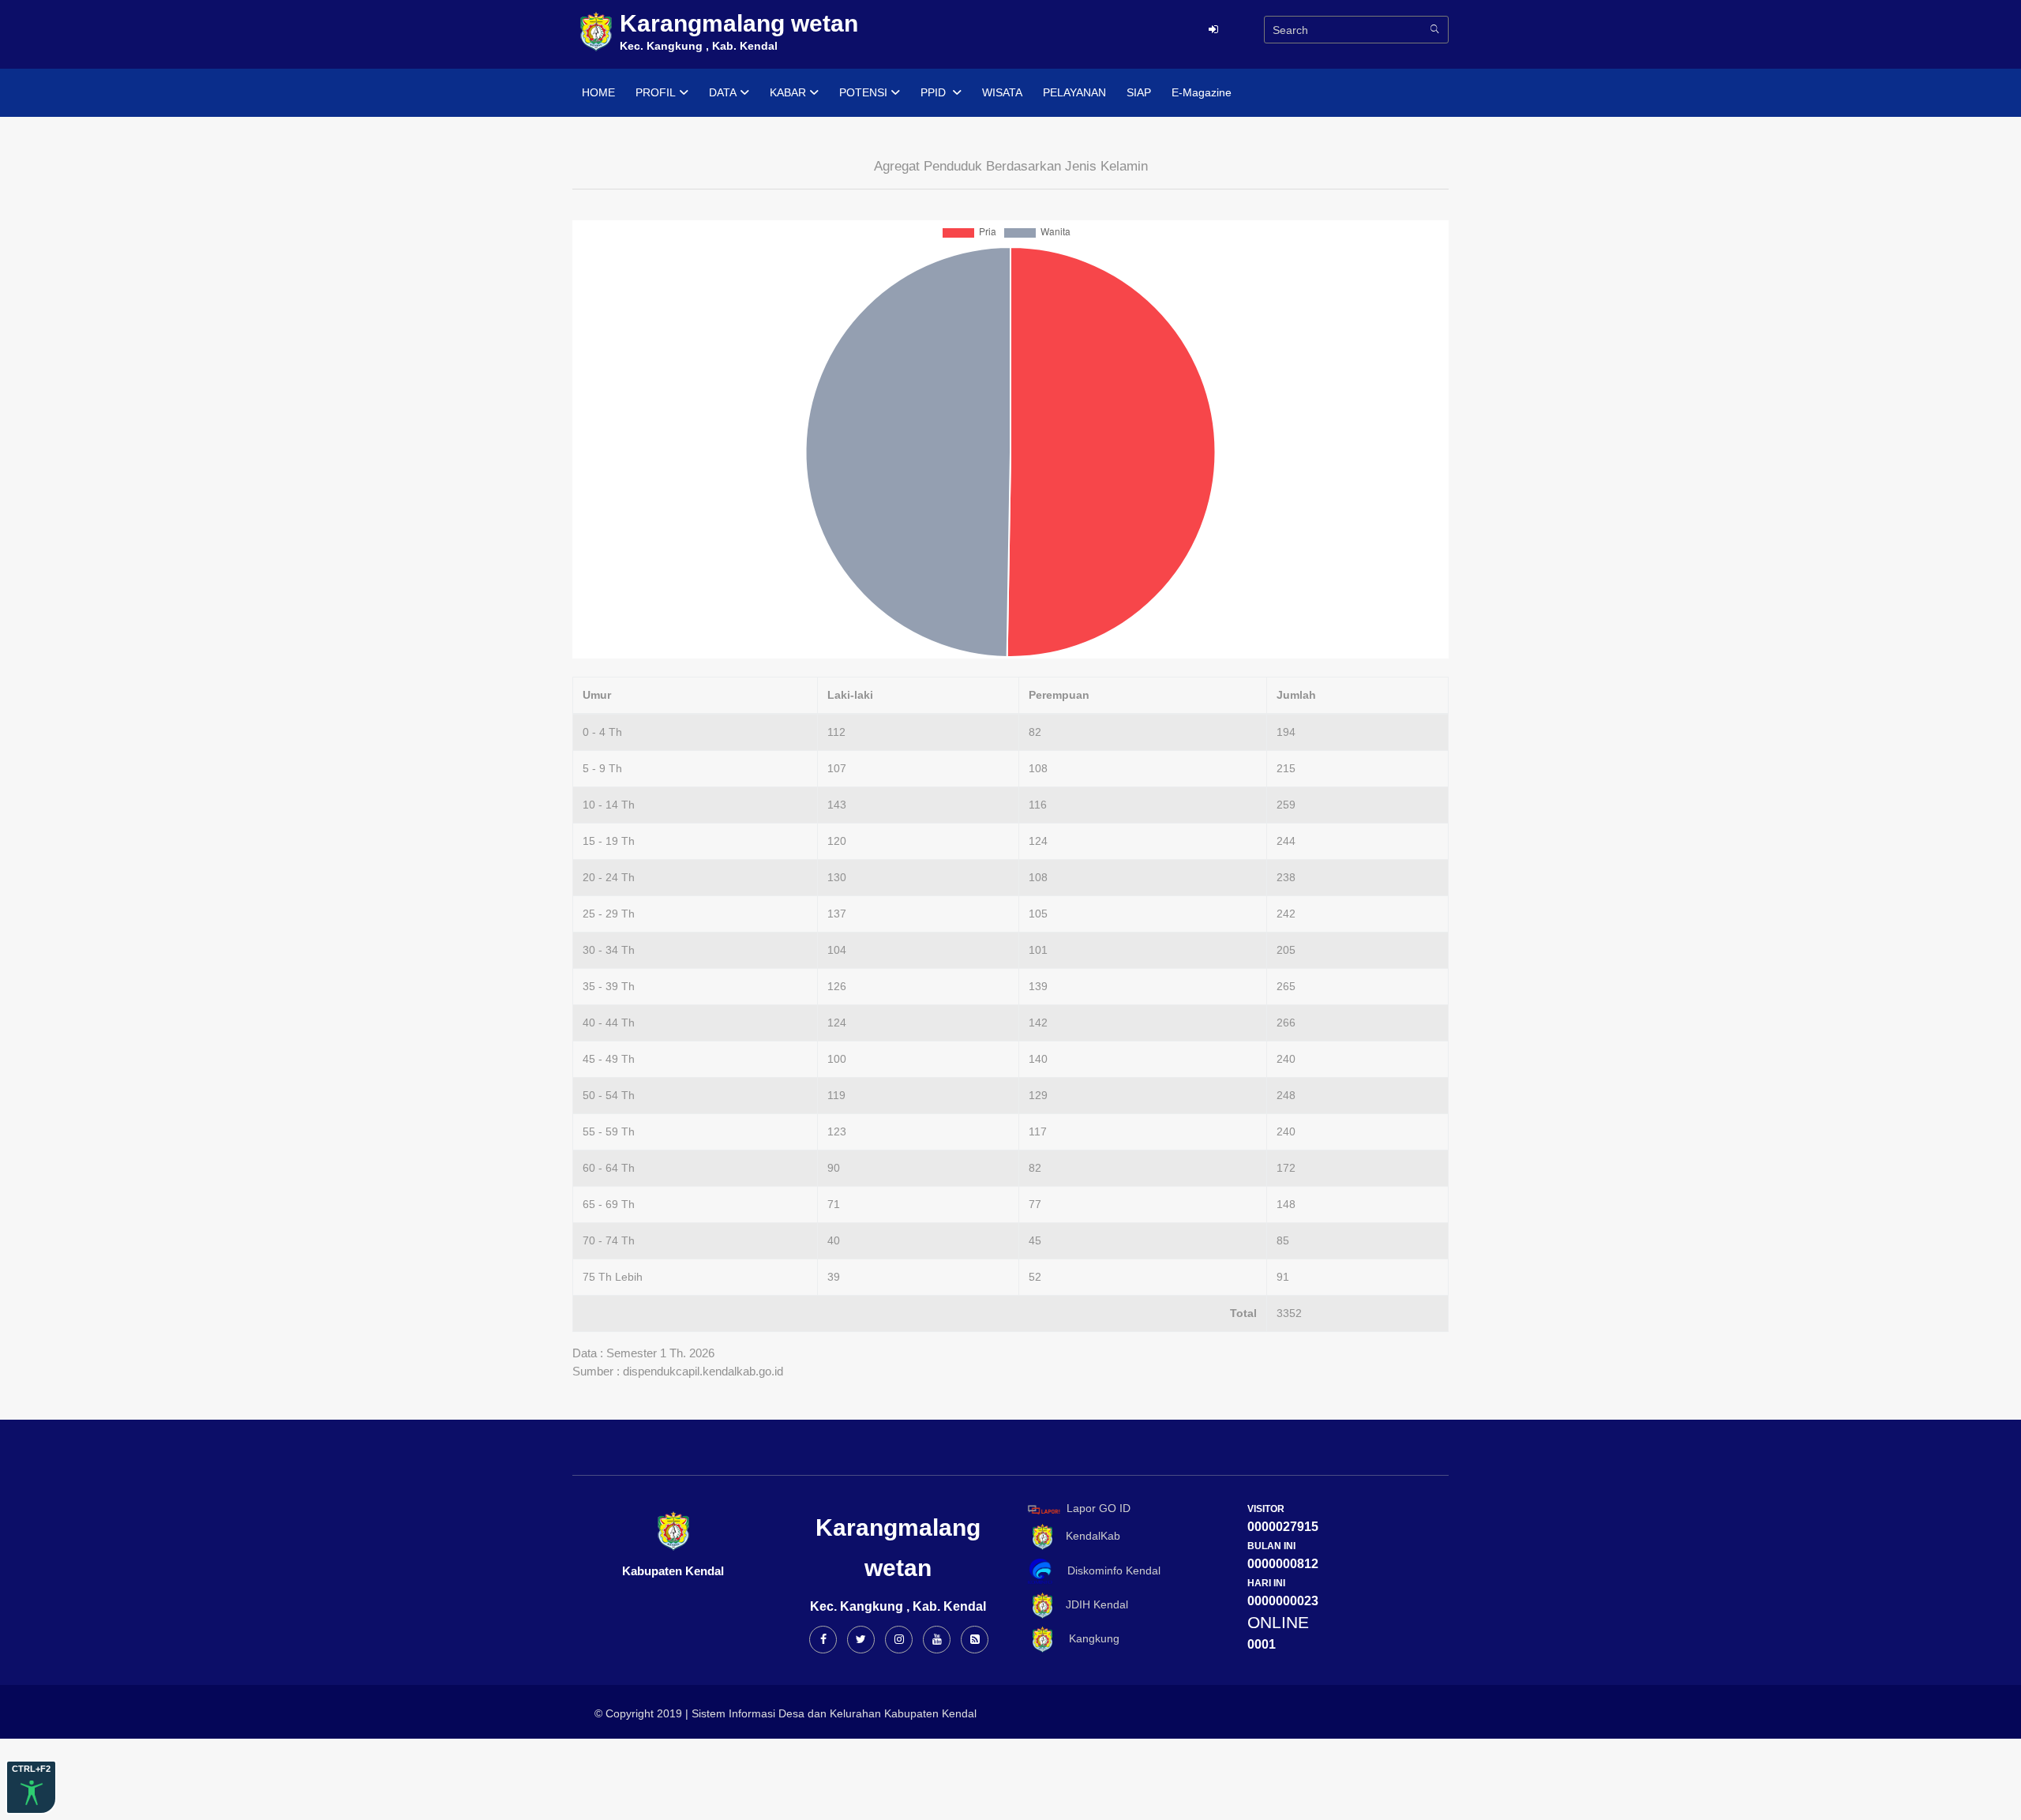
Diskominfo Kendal (1109, 1570)
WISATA (1002, 92)
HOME (598, 92)
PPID (935, 92)
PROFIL (656, 92)
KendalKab (1088, 1536)
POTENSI (863, 92)
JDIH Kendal (1092, 1605)
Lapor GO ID (1099, 1509)
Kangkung (1088, 1638)
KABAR (788, 92)
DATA (723, 92)
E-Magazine (1202, 92)
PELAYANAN (1074, 92)
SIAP (1139, 92)
